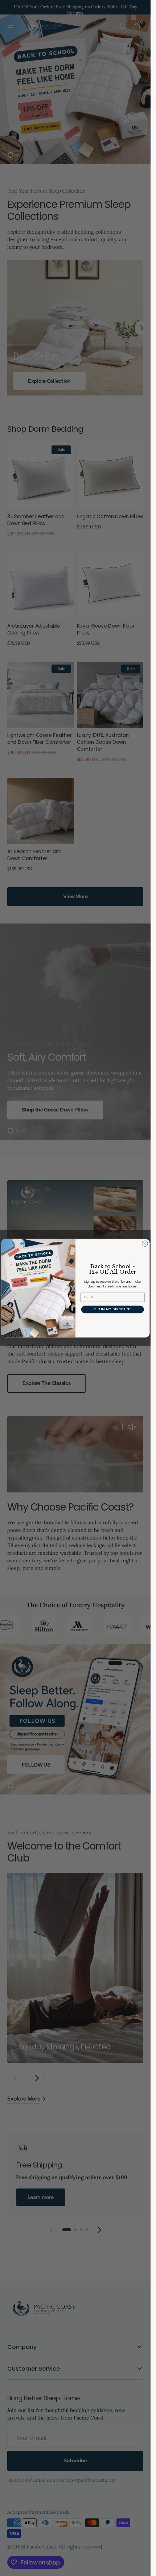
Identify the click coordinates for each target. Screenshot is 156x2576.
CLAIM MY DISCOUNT (112, 1309)
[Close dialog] (145, 1243)
